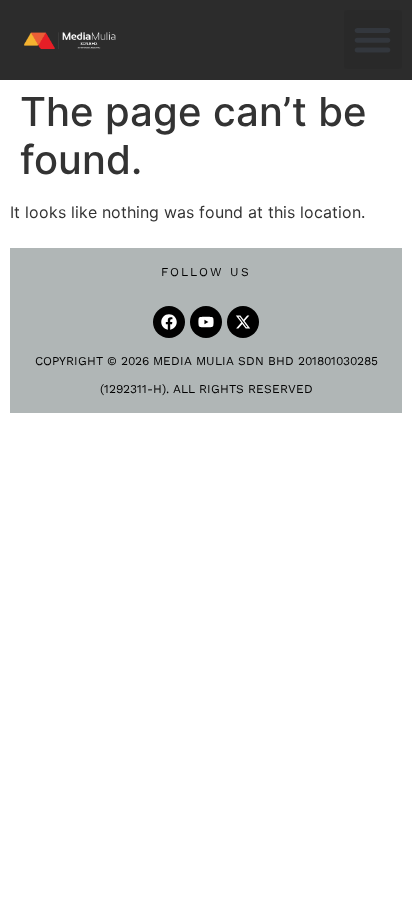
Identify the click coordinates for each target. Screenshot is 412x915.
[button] (373, 39)
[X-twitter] (243, 322)
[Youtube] (206, 322)
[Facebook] (169, 322)
